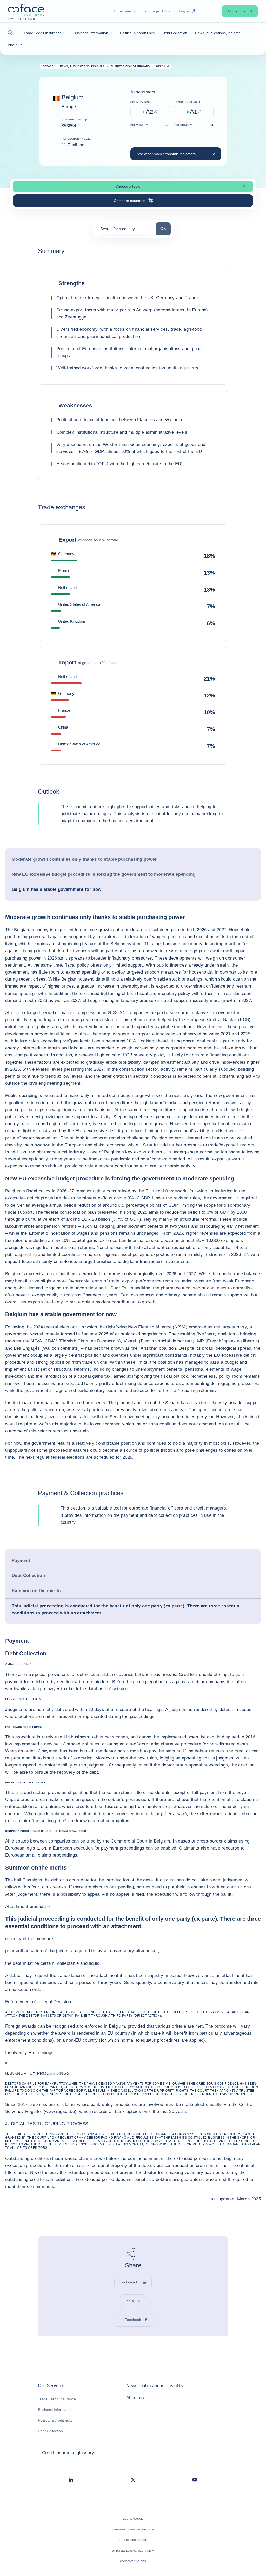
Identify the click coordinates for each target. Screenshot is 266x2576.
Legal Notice (133, 2519)
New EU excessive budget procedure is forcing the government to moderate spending (104, 874)
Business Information (55, 2410)
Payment (21, 1561)
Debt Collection (28, 1576)
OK (165, 228)
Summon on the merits (36, 1591)
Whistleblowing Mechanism (133, 2551)
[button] (12, 33)
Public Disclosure (133, 2540)
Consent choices (133, 2561)
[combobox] (124, 231)
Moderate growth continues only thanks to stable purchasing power (84, 859)
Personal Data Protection (133, 2529)
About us (135, 2398)
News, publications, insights (155, 2386)
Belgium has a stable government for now (56, 889)
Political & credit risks (55, 2420)
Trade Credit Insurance (57, 2399)
